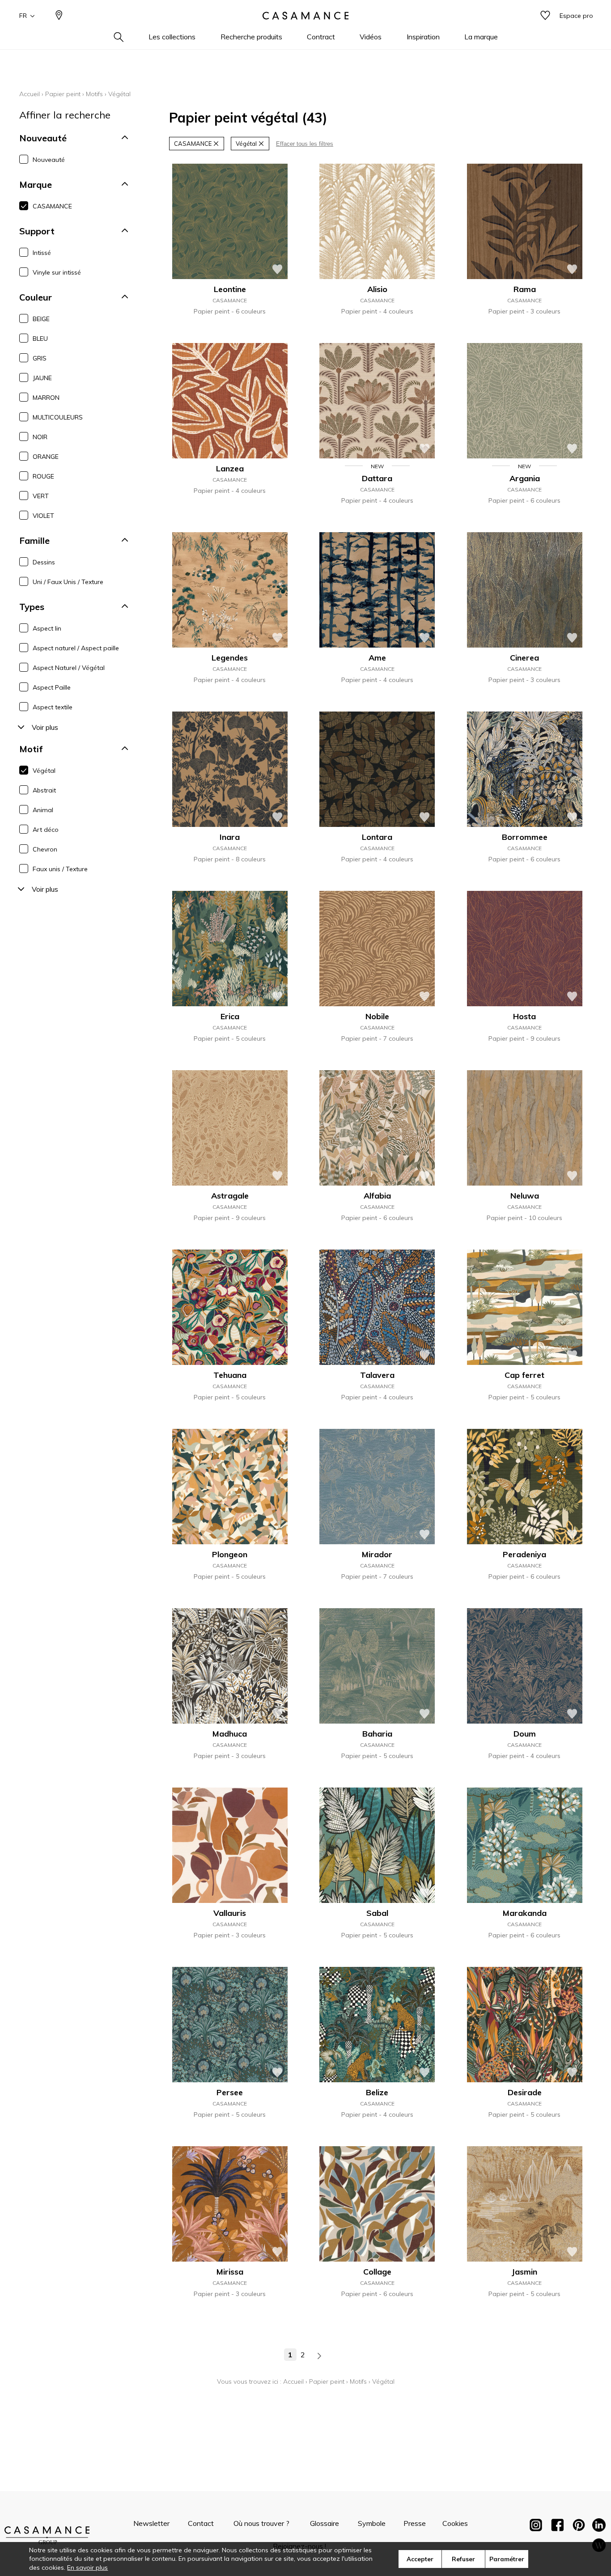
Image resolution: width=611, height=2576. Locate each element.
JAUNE (42, 378)
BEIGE (41, 319)
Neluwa (525, 1196)
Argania (525, 478)
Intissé (42, 253)
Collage (377, 2272)
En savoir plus (87, 2568)
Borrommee (525, 837)
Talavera (377, 1375)
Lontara (377, 837)
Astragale (230, 1196)
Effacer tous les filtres (305, 144)
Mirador (377, 1554)
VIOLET (43, 516)
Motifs (94, 94)
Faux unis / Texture (60, 869)
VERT (41, 496)
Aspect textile (53, 707)
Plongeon (230, 1554)
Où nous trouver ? (261, 2523)
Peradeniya (524, 1554)
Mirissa (230, 2272)
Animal (43, 810)
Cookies (455, 2523)
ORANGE (46, 457)
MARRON (46, 398)
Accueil (30, 94)
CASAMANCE (52, 206)
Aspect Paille (52, 687)
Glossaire (325, 2523)
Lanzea (230, 468)
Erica (230, 1016)
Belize (377, 2092)
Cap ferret (524, 1375)
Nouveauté (49, 160)
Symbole (372, 2523)
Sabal (377, 1913)
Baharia (377, 1734)
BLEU (40, 339)
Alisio (377, 289)
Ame (377, 658)
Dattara (377, 478)
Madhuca (230, 1734)
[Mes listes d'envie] (545, 16)
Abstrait (44, 790)
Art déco (46, 830)
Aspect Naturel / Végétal (69, 668)
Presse (415, 2523)
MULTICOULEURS (58, 417)
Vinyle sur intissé (57, 272)
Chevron (45, 849)
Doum (525, 1734)
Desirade (525, 2092)
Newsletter (151, 2523)
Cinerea (524, 658)
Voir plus (45, 727)
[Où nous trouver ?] (59, 16)
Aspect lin (47, 628)
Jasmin (524, 2272)
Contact (201, 2523)
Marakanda (525, 1913)
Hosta (524, 1016)
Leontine (230, 289)
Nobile (377, 1016)
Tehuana (230, 1375)
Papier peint (63, 94)
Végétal (44, 771)
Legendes (230, 658)
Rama (525, 289)
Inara (230, 837)
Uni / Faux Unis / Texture (68, 582)
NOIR (40, 437)
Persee (230, 2092)
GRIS (40, 358)
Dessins (44, 562)
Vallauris (230, 1913)
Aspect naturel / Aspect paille (76, 648)
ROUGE (43, 476)
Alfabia (377, 1196)
